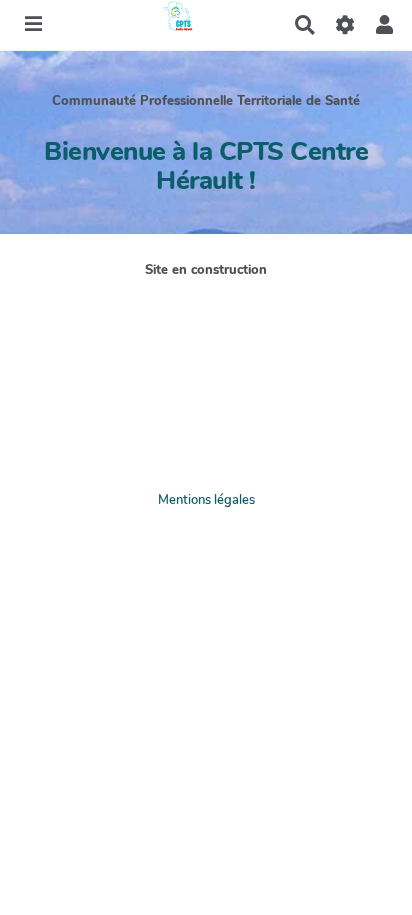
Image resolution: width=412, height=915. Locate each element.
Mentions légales (206, 500)
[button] (384, 25)
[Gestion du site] (344, 25)
